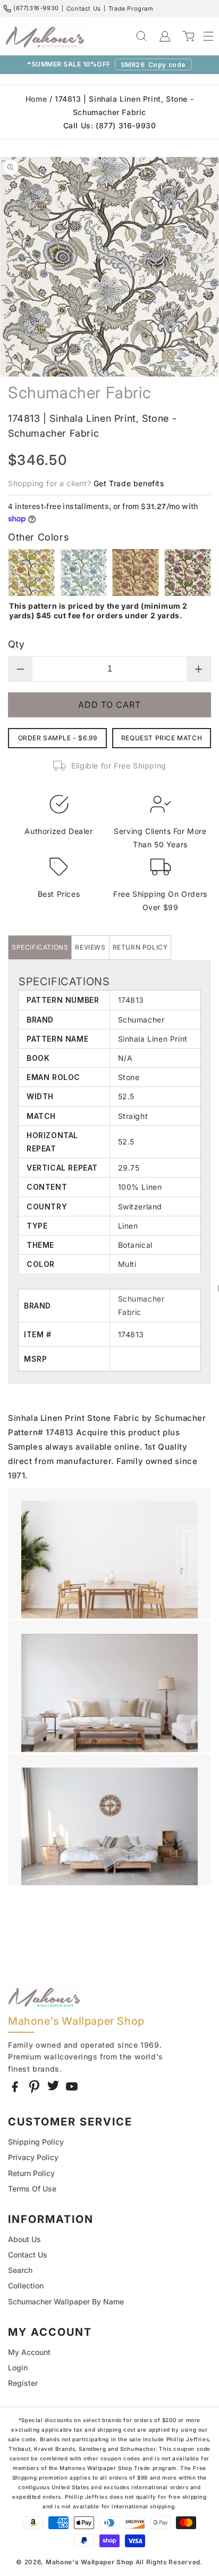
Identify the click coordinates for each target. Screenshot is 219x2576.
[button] (203, 36)
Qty (16, 644)
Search (20, 2270)
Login (18, 2368)
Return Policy (31, 2173)
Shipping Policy (36, 2142)
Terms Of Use (32, 2189)
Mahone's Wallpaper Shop (90, 2562)
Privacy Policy (33, 2157)
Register (23, 2383)
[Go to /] (45, 36)
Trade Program (131, 9)
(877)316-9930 (36, 8)
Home (36, 99)
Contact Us (84, 9)
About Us (24, 2239)
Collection (26, 2285)
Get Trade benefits (129, 483)
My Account (29, 2352)
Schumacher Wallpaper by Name (66, 2301)
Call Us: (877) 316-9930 (110, 125)
